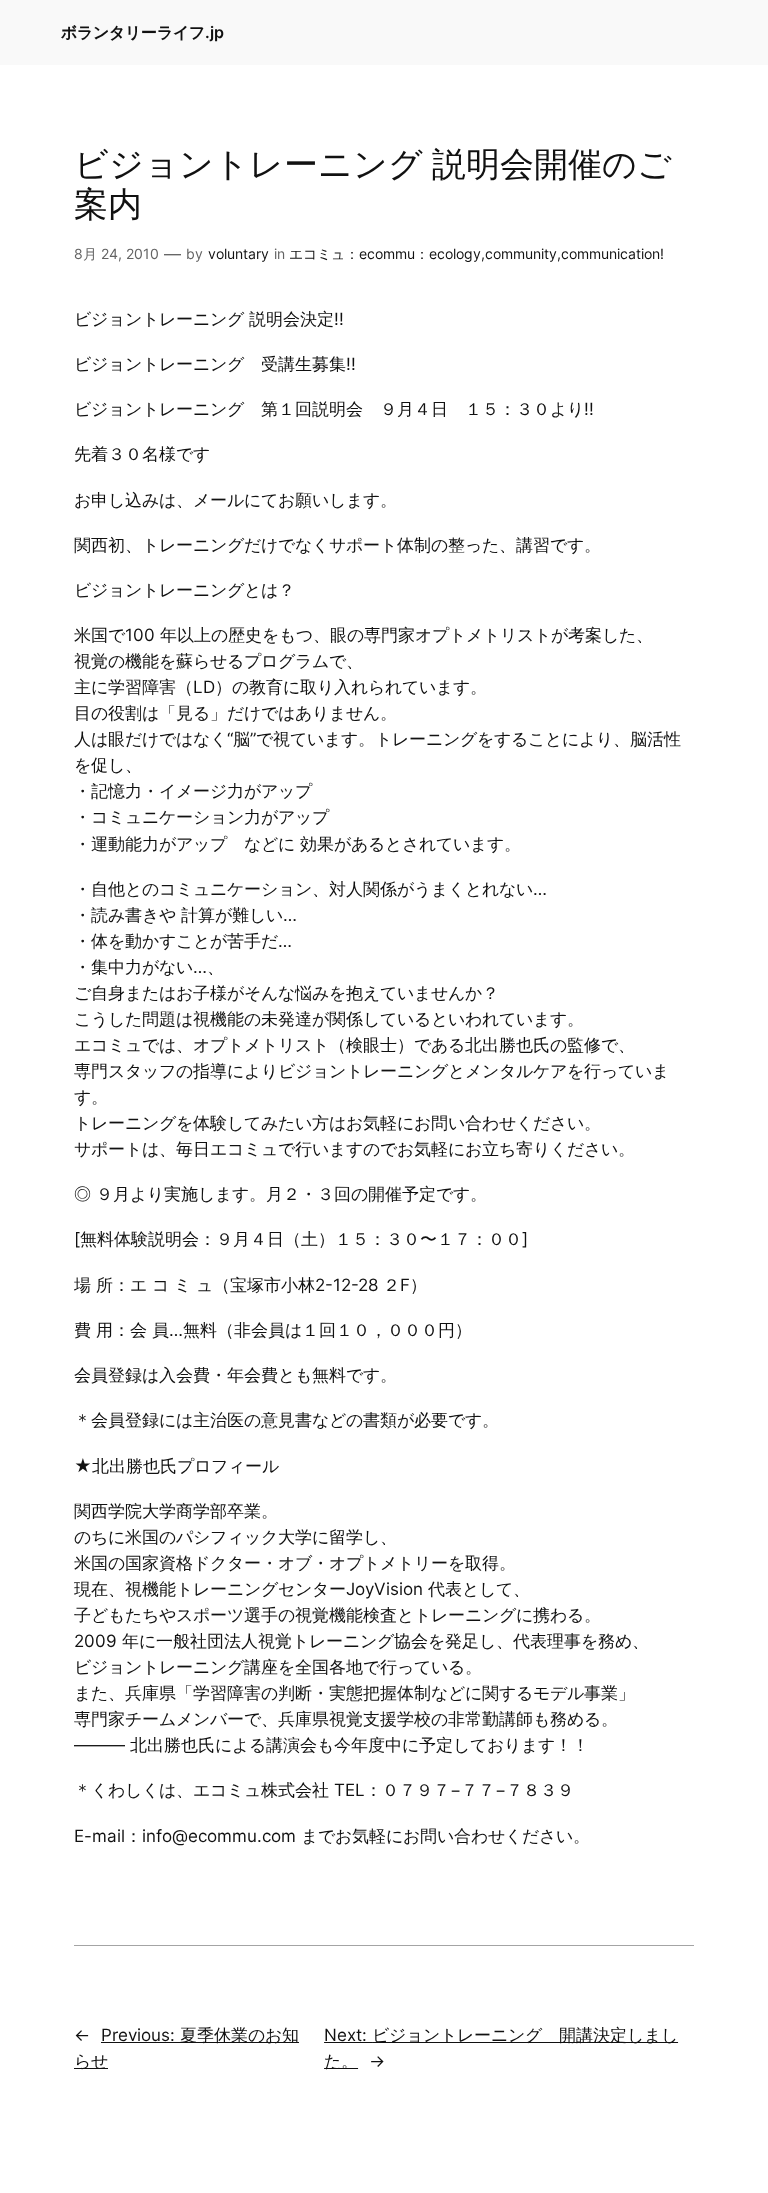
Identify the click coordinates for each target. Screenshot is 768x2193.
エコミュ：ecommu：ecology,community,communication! (476, 253)
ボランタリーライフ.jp (142, 32)
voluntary (238, 253)
